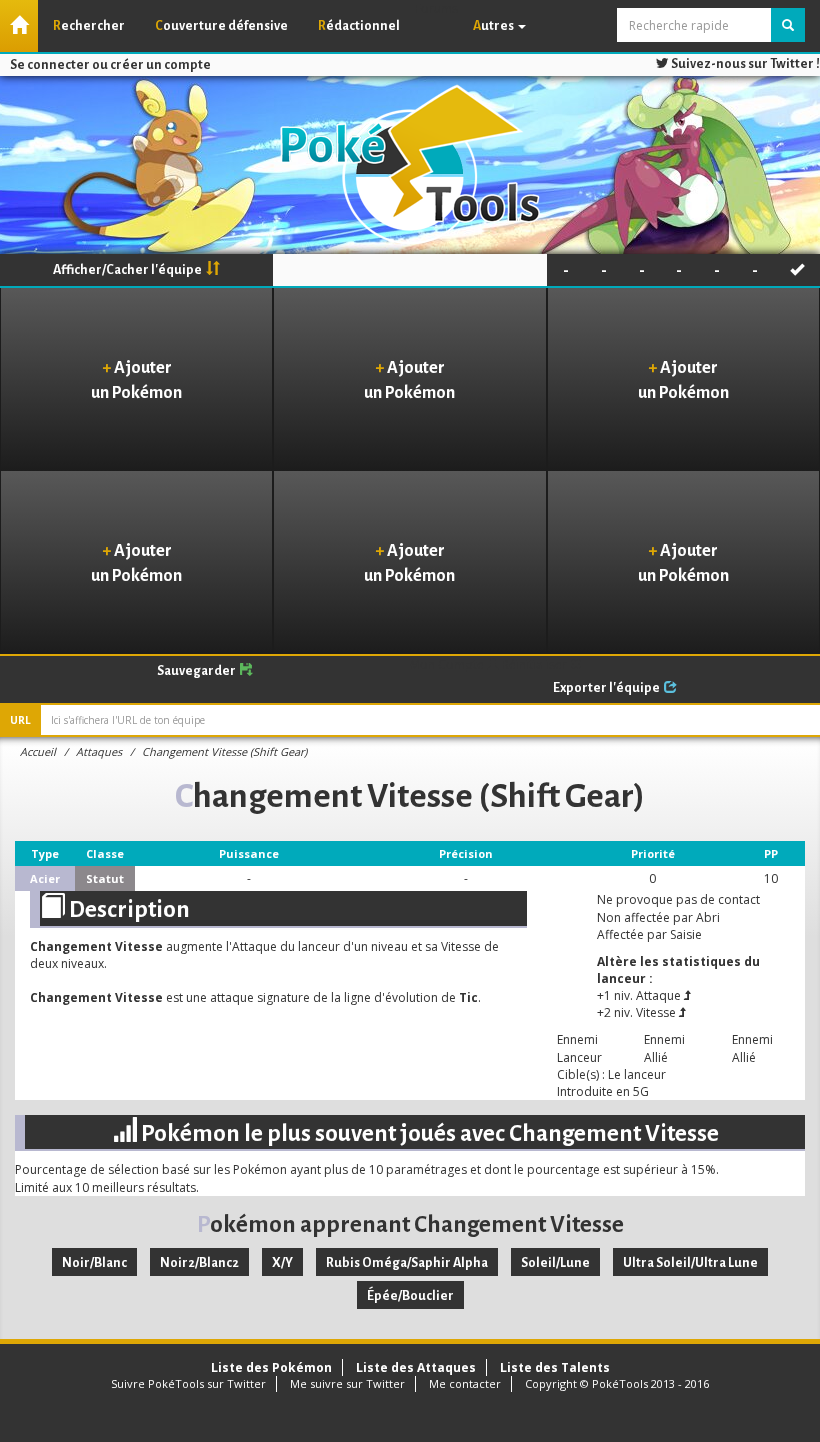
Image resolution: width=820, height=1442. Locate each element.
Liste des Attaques (416, 1367)
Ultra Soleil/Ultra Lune (690, 1263)
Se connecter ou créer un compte (110, 65)
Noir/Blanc (94, 1263)
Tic (468, 997)
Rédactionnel (359, 26)
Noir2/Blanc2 (199, 1263)
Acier (45, 878)
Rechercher (89, 26)
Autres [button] (494, 26)
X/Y (282, 1263)
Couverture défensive (221, 26)
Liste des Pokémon (271, 1367)
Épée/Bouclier (410, 1296)
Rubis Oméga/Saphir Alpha (407, 1263)
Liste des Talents (555, 1367)
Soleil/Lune (555, 1263)
